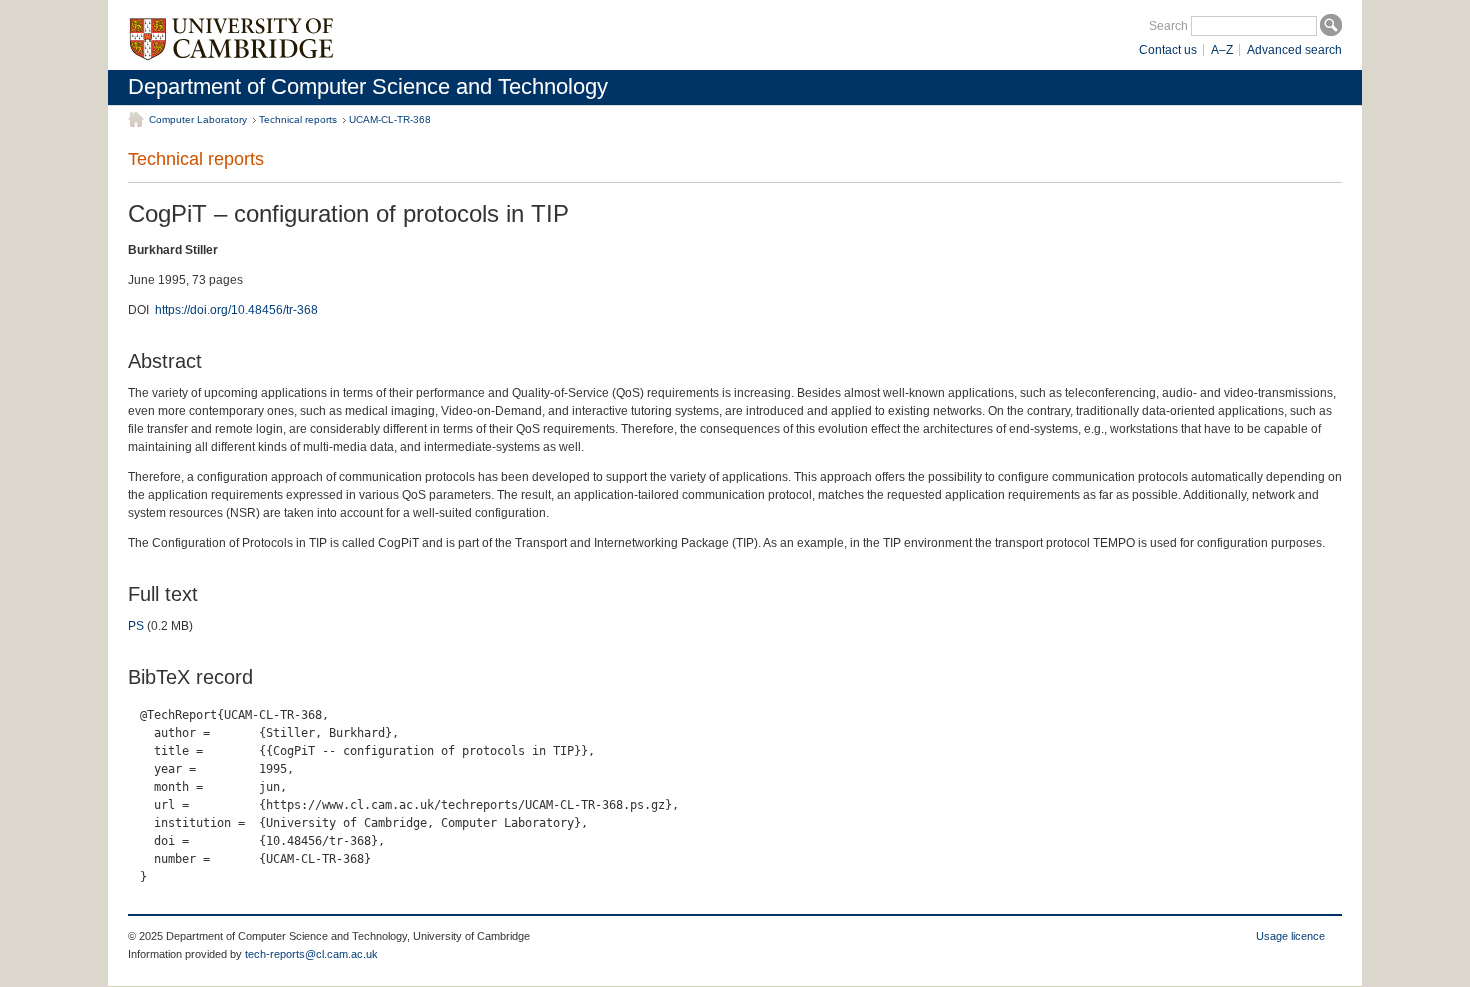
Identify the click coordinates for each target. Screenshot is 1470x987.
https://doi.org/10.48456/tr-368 (236, 310)
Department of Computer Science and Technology (368, 86)
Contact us (1168, 50)
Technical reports (298, 119)
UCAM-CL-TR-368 (390, 119)
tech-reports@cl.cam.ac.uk (311, 954)
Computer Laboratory (198, 119)
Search (1168, 26)
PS (136, 626)
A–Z (1222, 50)
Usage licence (1290, 936)
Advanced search (1294, 50)
